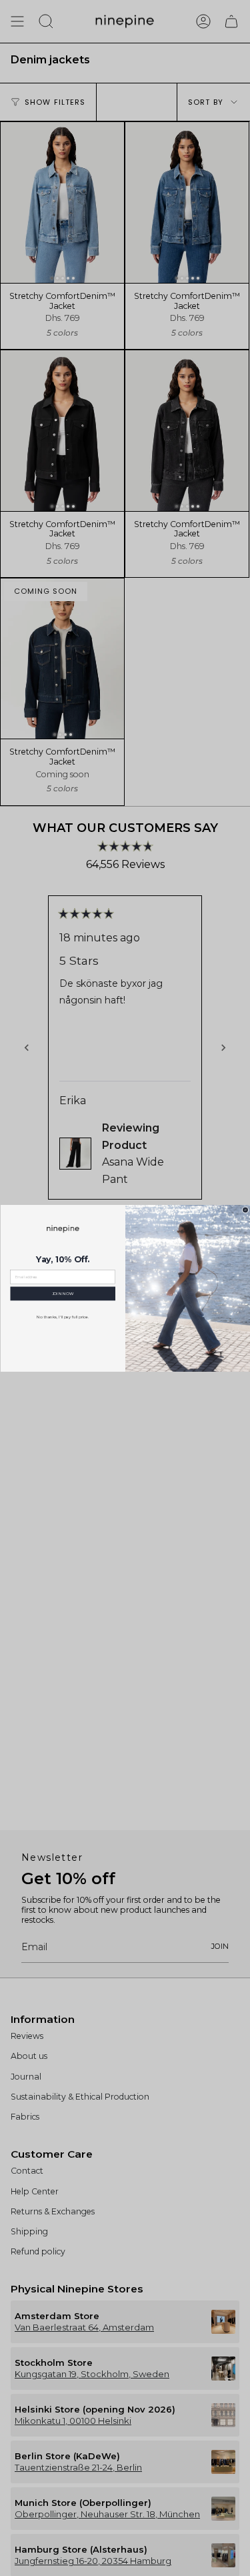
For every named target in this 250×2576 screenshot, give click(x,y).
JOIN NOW (62, 1294)
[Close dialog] (245, 1210)
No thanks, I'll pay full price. (63, 1317)
